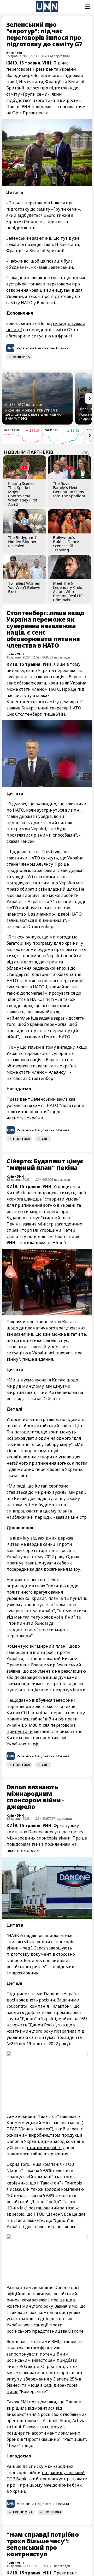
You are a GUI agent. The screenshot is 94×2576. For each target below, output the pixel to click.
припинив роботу (46, 2148)
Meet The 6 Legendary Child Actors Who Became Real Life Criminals (68, 591)
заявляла (41, 2300)
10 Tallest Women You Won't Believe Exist (24, 587)
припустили (20, 1731)
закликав (66, 1099)
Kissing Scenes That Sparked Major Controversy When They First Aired (23, 494)
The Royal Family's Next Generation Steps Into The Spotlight (69, 490)
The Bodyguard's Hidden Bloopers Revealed (23, 542)
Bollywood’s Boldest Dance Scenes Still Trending (66, 544)
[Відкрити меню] (87, 7)
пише (12, 2391)
